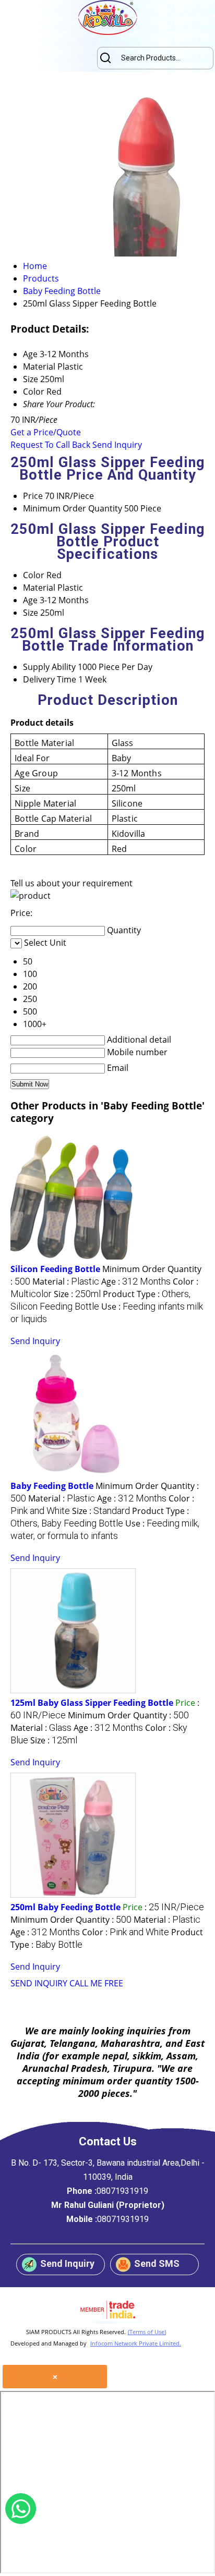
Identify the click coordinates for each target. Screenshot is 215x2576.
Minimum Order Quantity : (128, 1715)
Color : (126, 1932)
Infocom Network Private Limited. (136, 2343)
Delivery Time (50, 679)
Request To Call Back (50, 445)
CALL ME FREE (96, 1983)
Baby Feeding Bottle (52, 1486)
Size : (77, 1294)
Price (33, 496)
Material (39, 588)
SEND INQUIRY (39, 1983)
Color (34, 575)
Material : (66, 1281)
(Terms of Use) (147, 2332)
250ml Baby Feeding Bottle (65, 1907)
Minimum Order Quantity (73, 508)
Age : (136, 1281)
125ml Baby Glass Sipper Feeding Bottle (92, 1703)
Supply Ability (49, 667)
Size (31, 613)
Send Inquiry (117, 445)
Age (30, 600)
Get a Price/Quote (46, 432)
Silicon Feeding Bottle (55, 1269)
